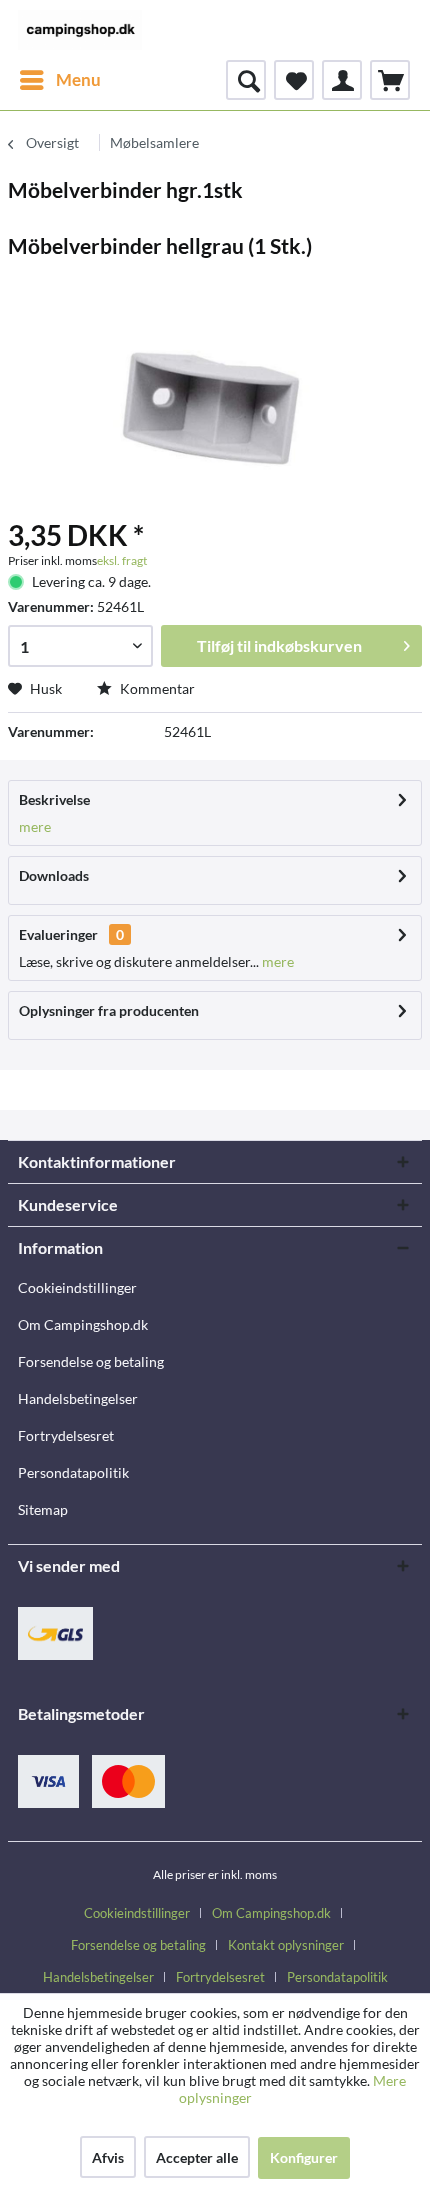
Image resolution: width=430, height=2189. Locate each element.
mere (35, 826)
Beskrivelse (54, 799)
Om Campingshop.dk (83, 1324)
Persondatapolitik (73, 1472)
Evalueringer (58, 934)
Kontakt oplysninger (286, 1945)
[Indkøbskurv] (390, 80)
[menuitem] (59, 80)
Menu (78, 79)
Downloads (54, 875)
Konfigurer (304, 2157)
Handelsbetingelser (78, 1398)
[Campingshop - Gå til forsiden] (80, 30)
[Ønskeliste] (294, 80)
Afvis (108, 2157)
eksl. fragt (122, 560)
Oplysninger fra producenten (109, 1010)
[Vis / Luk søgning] (246, 80)
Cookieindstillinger (77, 1287)
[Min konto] (342, 80)
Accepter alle (197, 2157)
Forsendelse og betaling (91, 1361)
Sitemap (43, 1509)
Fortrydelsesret (66, 1435)
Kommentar (156, 688)
